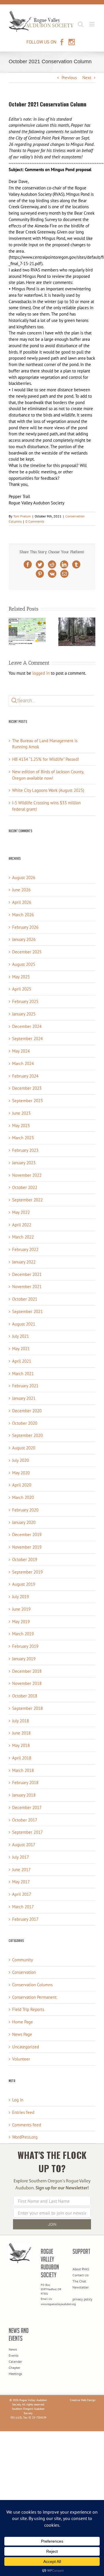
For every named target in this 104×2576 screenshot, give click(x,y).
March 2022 (23, 1237)
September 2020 (27, 1435)
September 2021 (27, 1311)
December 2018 (27, 1671)
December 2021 (27, 1274)
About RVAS (81, 2269)
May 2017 (21, 1882)
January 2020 (24, 1522)
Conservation (24, 1972)
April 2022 (22, 1225)
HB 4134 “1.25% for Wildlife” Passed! (46, 759)
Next (87, 78)
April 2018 (22, 1758)
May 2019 (21, 1622)
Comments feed (27, 2125)
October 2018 (25, 1696)
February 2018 (25, 1783)
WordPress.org (25, 2137)
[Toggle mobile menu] (92, 24)
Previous (69, 78)
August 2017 (24, 1845)
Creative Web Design (83, 2400)
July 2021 (21, 1336)
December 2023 (27, 1088)
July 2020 (21, 1460)
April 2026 (22, 902)
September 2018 (27, 1708)
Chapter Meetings (15, 2371)
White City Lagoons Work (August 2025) (48, 790)
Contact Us (80, 2275)
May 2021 (21, 1349)
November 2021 (27, 1287)
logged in (41, 673)
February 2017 (25, 1919)
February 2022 (25, 1249)
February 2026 (25, 927)
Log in (18, 2100)
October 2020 (25, 1423)
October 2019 (25, 1559)
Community (23, 1960)
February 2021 (25, 1386)
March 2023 (23, 1138)
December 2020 (27, 1411)
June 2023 (21, 1113)
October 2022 (25, 1187)
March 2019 (23, 1634)
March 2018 (23, 1770)
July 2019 (21, 1597)
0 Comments (35, 521)
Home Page (23, 2022)
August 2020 (24, 1448)
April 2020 (22, 1485)
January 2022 (24, 1262)
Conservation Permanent (34, 1997)
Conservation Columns (32, 1985)
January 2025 (24, 1014)
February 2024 (25, 1076)
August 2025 (24, 964)
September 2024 (27, 1039)
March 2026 (23, 915)
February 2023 (25, 1150)
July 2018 (21, 1721)
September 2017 (27, 1832)
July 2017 (21, 1857)
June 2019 (21, 1609)
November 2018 (27, 1683)
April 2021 (22, 1361)
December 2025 (27, 952)
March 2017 (23, 1907)
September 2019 (27, 1572)
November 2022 (27, 1175)
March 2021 (23, 1374)
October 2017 (25, 1820)
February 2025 (25, 1001)
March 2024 (23, 1063)
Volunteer (21, 2059)
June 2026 (21, 890)
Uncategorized (26, 2047)
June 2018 (21, 1733)
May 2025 (21, 977)
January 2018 (24, 1795)
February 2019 (25, 1646)
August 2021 (24, 1324)
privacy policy (82, 2299)
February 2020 (25, 1510)
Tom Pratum (22, 516)
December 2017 (27, 1807)
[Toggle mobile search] (81, 24)
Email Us (46, 2299)
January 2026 (24, 939)
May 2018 (21, 1745)
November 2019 (27, 1547)
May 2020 (21, 1473)
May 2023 (21, 1126)
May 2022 (21, 1212)
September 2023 (27, 1101)
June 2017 (21, 1870)
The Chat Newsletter (81, 2284)
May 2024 (21, 1051)
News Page (22, 2034)
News (13, 2349)
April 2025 (22, 989)
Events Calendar (15, 2358)
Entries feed (23, 2112)
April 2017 (22, 1894)
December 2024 (27, 1026)
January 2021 (24, 1398)
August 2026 (24, 878)
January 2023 (24, 1163)
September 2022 (27, 1200)
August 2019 (24, 1584)
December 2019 (27, 1535)
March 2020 (23, 1497)
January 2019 (24, 1659)
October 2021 (25, 1299)
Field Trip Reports (28, 2009)
